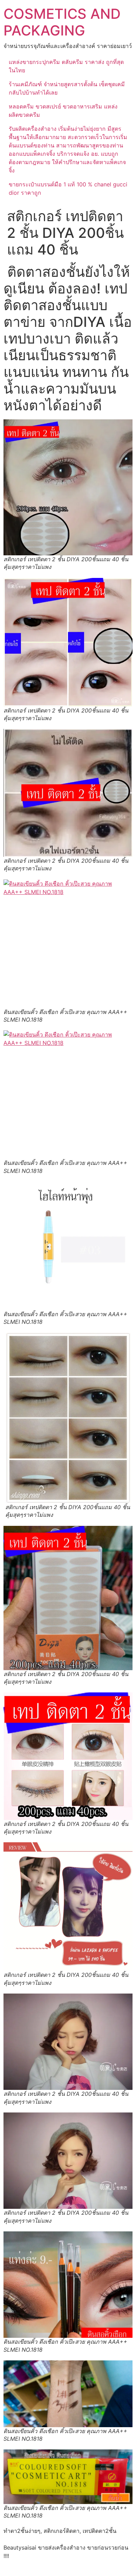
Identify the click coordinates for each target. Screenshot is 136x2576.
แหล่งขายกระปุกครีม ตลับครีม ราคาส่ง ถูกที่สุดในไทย (66, 66)
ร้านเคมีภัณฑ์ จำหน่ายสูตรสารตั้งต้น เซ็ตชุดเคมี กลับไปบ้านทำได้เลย (67, 88)
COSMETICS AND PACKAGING (62, 22)
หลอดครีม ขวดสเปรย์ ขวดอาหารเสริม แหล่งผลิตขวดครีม (63, 111)
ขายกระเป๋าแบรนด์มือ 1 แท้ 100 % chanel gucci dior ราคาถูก (68, 188)
